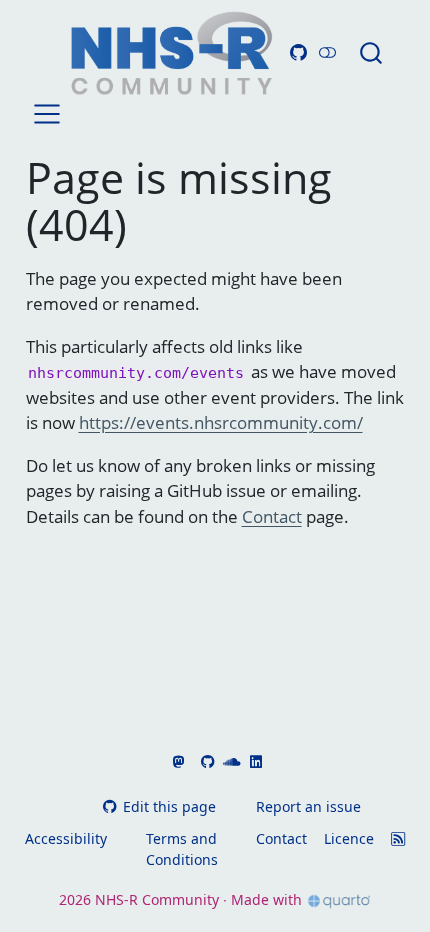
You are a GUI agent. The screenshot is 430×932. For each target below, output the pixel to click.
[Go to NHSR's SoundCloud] (230, 761)
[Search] (371, 52)
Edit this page (169, 806)
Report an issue (308, 806)
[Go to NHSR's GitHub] (206, 761)
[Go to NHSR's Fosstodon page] (176, 761)
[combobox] (372, 52)
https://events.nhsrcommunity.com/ (221, 422)
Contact (272, 516)
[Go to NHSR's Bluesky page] (191, 761)
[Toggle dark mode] (328, 52)
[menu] (47, 114)
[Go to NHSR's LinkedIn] (253, 761)
